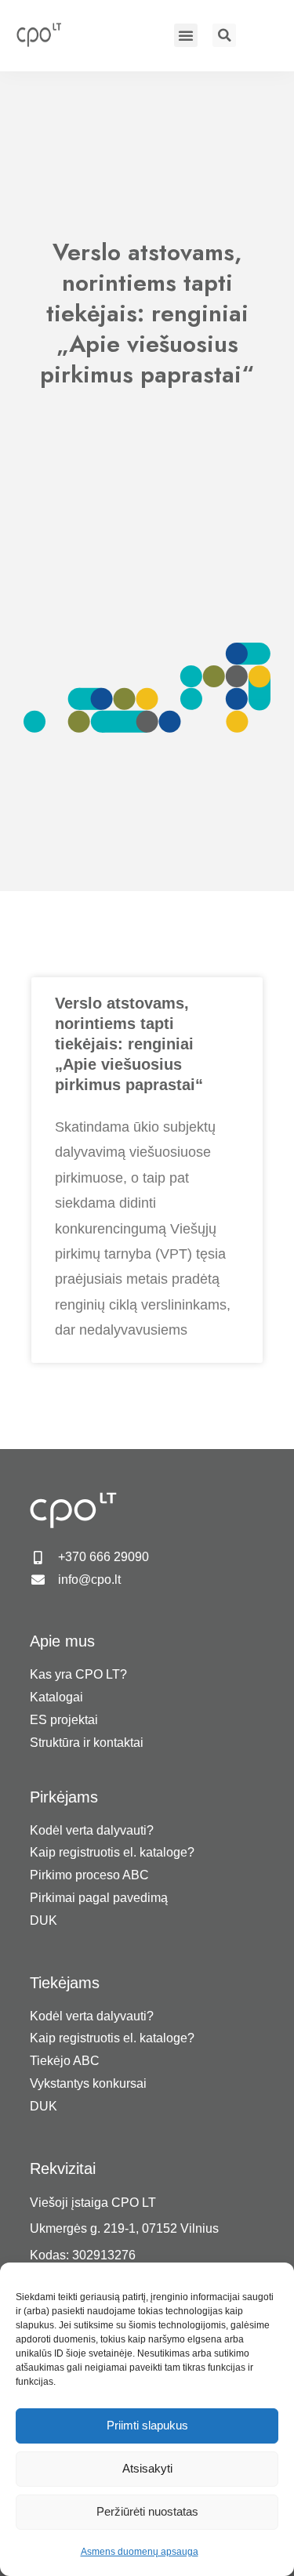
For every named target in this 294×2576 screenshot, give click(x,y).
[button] (186, 35)
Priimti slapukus (147, 2425)
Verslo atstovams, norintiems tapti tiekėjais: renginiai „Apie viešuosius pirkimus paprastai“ (129, 1044)
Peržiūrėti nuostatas (147, 2511)
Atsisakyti (147, 2468)
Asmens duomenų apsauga (140, 2552)
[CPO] (46, 34)
